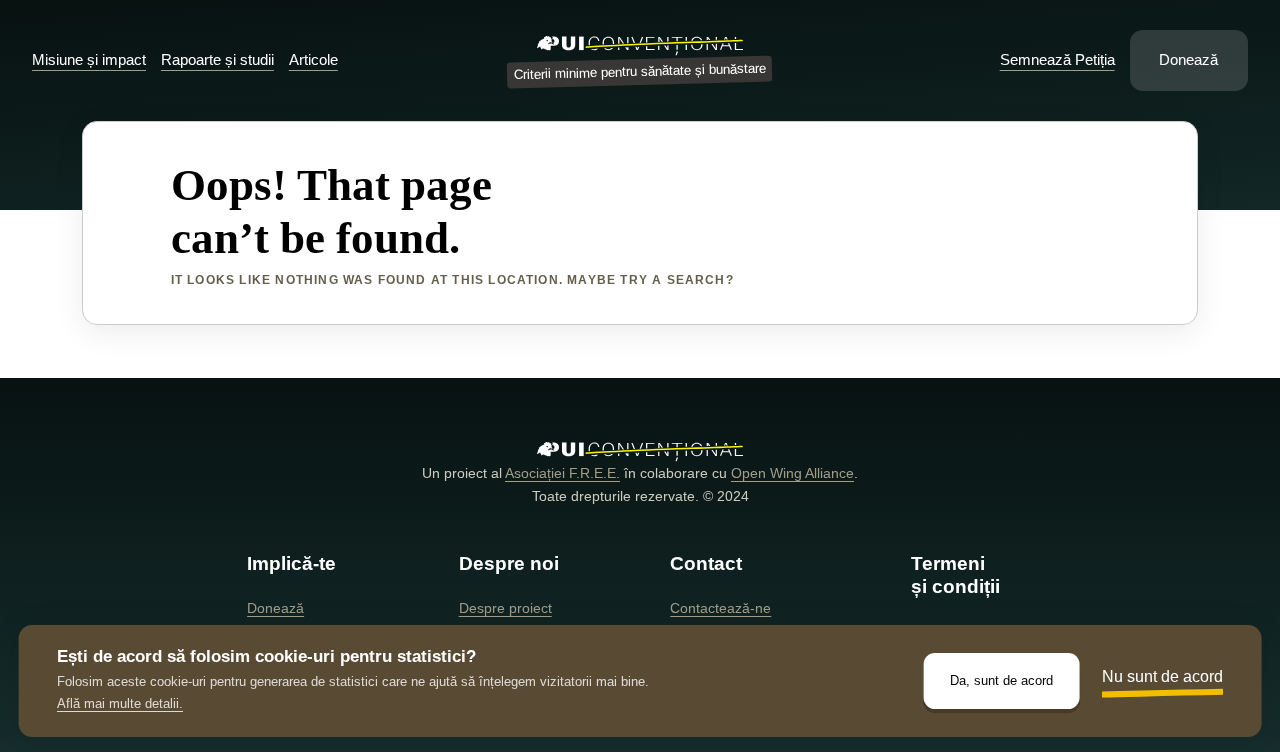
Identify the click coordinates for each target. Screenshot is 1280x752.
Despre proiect (505, 608)
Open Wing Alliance (792, 473)
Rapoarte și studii (217, 60)
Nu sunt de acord (1162, 676)
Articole (313, 60)
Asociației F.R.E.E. (562, 473)
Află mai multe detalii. (120, 703)
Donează (1188, 60)
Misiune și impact (89, 60)
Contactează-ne (720, 608)
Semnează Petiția (1057, 60)
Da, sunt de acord (1001, 680)
